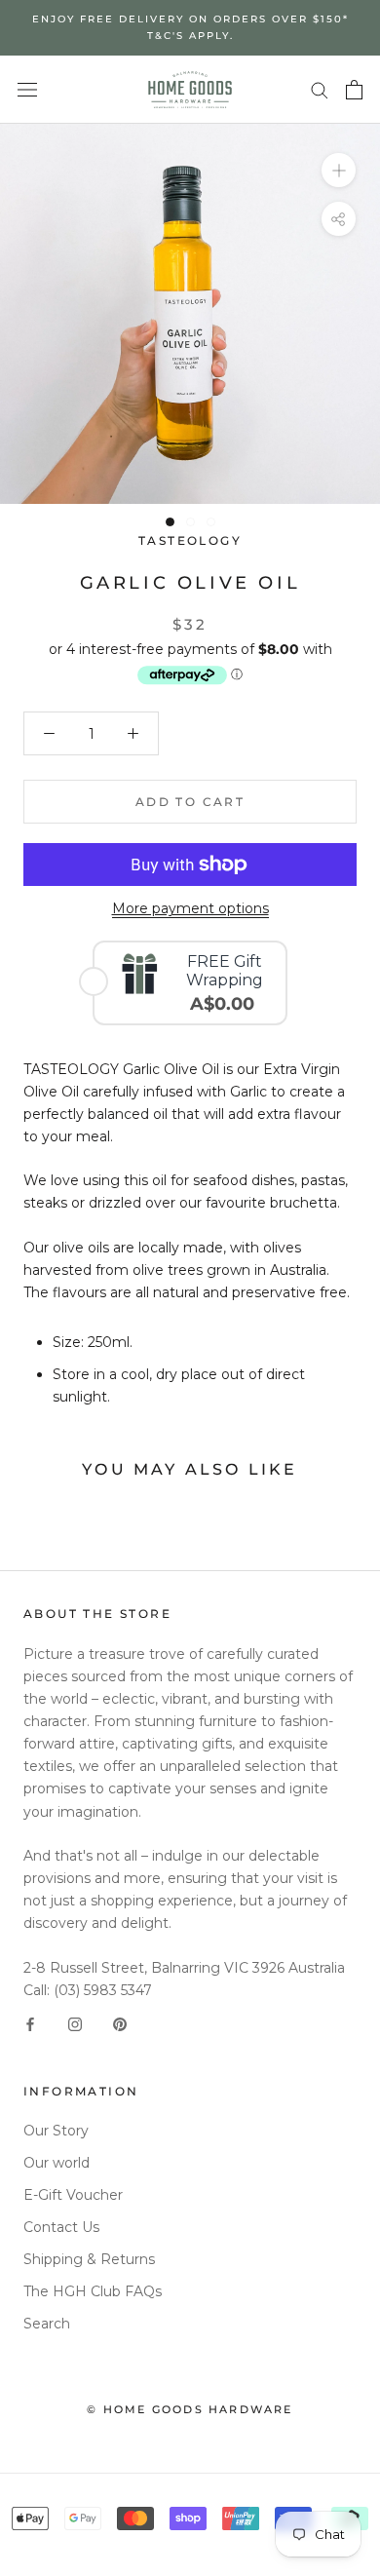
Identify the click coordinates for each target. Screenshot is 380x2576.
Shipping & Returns (89, 2259)
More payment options (190, 908)
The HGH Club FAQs (93, 2291)
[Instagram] (75, 2024)
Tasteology (190, 540)
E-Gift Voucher (73, 2195)
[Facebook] (30, 2024)
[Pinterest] (120, 2024)
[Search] (320, 89)
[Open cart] (354, 90)
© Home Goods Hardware (190, 2409)
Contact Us (61, 2227)
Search (47, 2324)
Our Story (56, 2131)
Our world (57, 2163)
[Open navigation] (27, 89)
